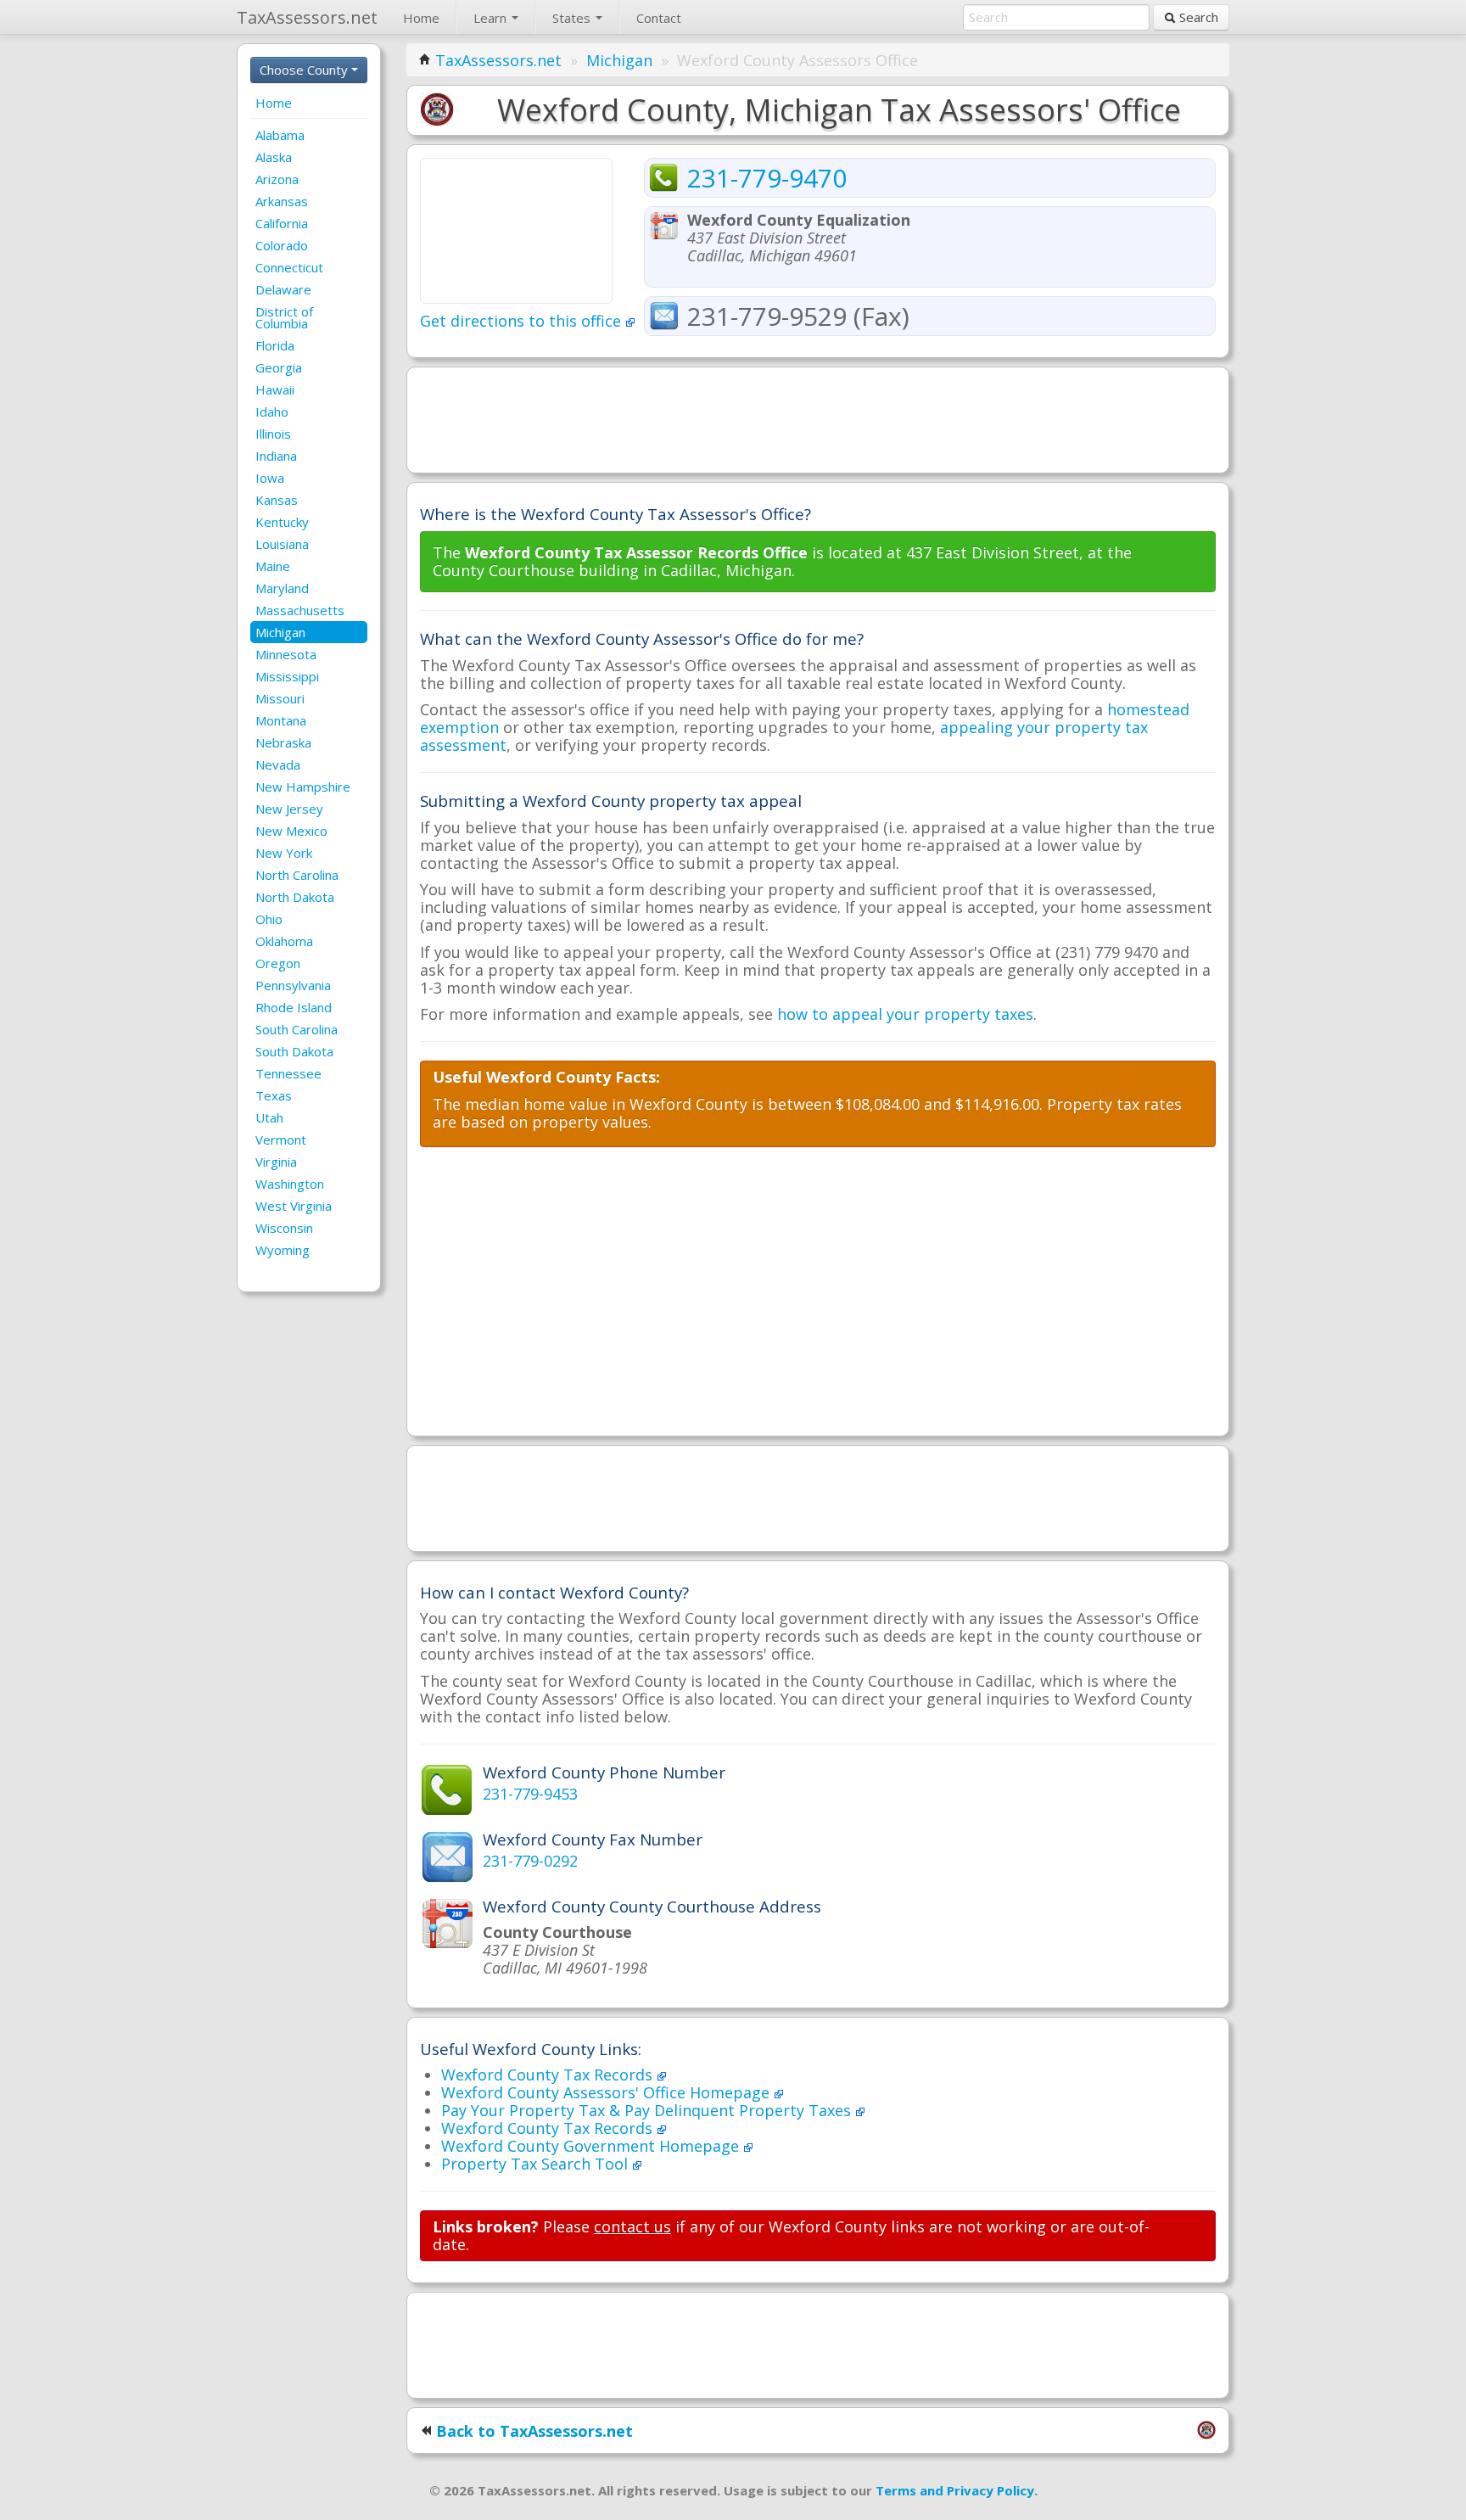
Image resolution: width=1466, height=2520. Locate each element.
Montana (281, 720)
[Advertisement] (818, 418)
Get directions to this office (523, 321)
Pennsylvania (293, 985)
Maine (273, 566)
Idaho (272, 412)
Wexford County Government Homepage (592, 2146)
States (573, 18)
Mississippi (287, 676)
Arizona (277, 179)
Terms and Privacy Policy (955, 2490)
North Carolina (297, 875)
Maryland (282, 588)
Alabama (280, 135)
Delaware (283, 289)
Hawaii (275, 389)
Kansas (277, 500)
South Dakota (294, 1051)
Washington (290, 1184)
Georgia (279, 367)
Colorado (282, 245)
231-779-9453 (530, 1794)
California (282, 223)
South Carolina (297, 1029)
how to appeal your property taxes (905, 1014)
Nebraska (283, 742)
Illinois (273, 434)
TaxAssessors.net (498, 60)
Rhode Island (294, 1007)
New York (284, 853)
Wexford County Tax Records (549, 2075)
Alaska (274, 157)
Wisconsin (284, 1228)
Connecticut (289, 267)
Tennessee (288, 1073)
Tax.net (307, 17)
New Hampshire (303, 787)
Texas (274, 1095)
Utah (269, 1117)
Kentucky (282, 522)
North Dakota (295, 897)
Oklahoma (284, 941)
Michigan (280, 632)
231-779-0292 (530, 1861)
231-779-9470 (767, 178)
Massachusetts (300, 610)
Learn (492, 18)
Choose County (305, 70)
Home (421, 18)
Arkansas (282, 201)
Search (1197, 17)
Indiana (276, 456)
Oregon (278, 963)
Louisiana (282, 544)
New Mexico (291, 831)
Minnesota (286, 654)
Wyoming (283, 1250)
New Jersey (289, 809)
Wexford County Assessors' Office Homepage (607, 2092)
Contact (659, 18)
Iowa (270, 478)
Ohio (269, 919)
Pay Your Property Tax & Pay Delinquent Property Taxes (648, 2110)
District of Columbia (284, 317)
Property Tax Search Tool (537, 2164)
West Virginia (294, 1206)
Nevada (278, 764)
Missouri (280, 698)
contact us (632, 2226)
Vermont (281, 1140)
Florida (275, 345)
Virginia (276, 1162)
